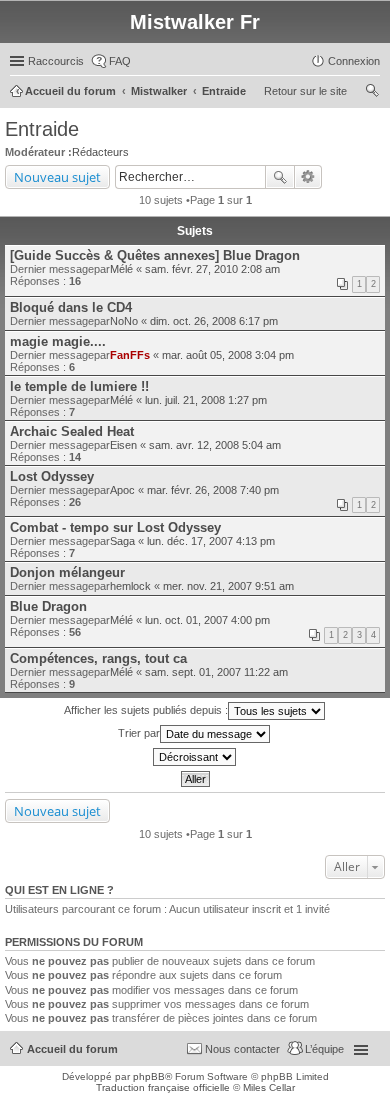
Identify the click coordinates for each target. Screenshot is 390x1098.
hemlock (130, 586)
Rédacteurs (100, 152)
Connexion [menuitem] (354, 61)
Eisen (123, 445)
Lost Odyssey (52, 476)
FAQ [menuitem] (120, 61)
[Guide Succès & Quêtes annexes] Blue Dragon (155, 255)
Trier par (139, 733)
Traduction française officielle (163, 1087)
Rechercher (280, 177)
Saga (122, 541)
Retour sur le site (305, 91)
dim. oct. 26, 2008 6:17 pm (214, 321)
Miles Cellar (269, 1087)
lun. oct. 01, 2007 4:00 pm (207, 620)
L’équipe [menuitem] (324, 1049)
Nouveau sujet (57, 177)
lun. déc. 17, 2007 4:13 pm (211, 541)
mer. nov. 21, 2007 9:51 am (228, 586)
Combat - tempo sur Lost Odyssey (115, 527)
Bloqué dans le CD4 (71, 307)
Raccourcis (56, 61)
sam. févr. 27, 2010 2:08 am (212, 269)
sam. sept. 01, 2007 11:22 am (216, 672)
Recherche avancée (308, 177)
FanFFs (130, 355)
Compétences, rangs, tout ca (98, 658)
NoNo (124, 321)
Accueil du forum (72, 1049)
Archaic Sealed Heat (72, 431)
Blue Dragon (48, 606)
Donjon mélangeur (67, 572)
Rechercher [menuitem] (372, 93)
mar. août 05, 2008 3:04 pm (228, 355)
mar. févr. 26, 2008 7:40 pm (213, 490)
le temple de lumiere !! (79, 386)
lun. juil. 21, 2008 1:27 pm (206, 400)
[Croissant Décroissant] (195, 757)
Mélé (121, 269)
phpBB (149, 1076)
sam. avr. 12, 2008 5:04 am (215, 445)
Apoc (122, 490)
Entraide (42, 129)
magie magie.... (58, 341)
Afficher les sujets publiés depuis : (146, 710)
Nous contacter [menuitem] (242, 1049)
